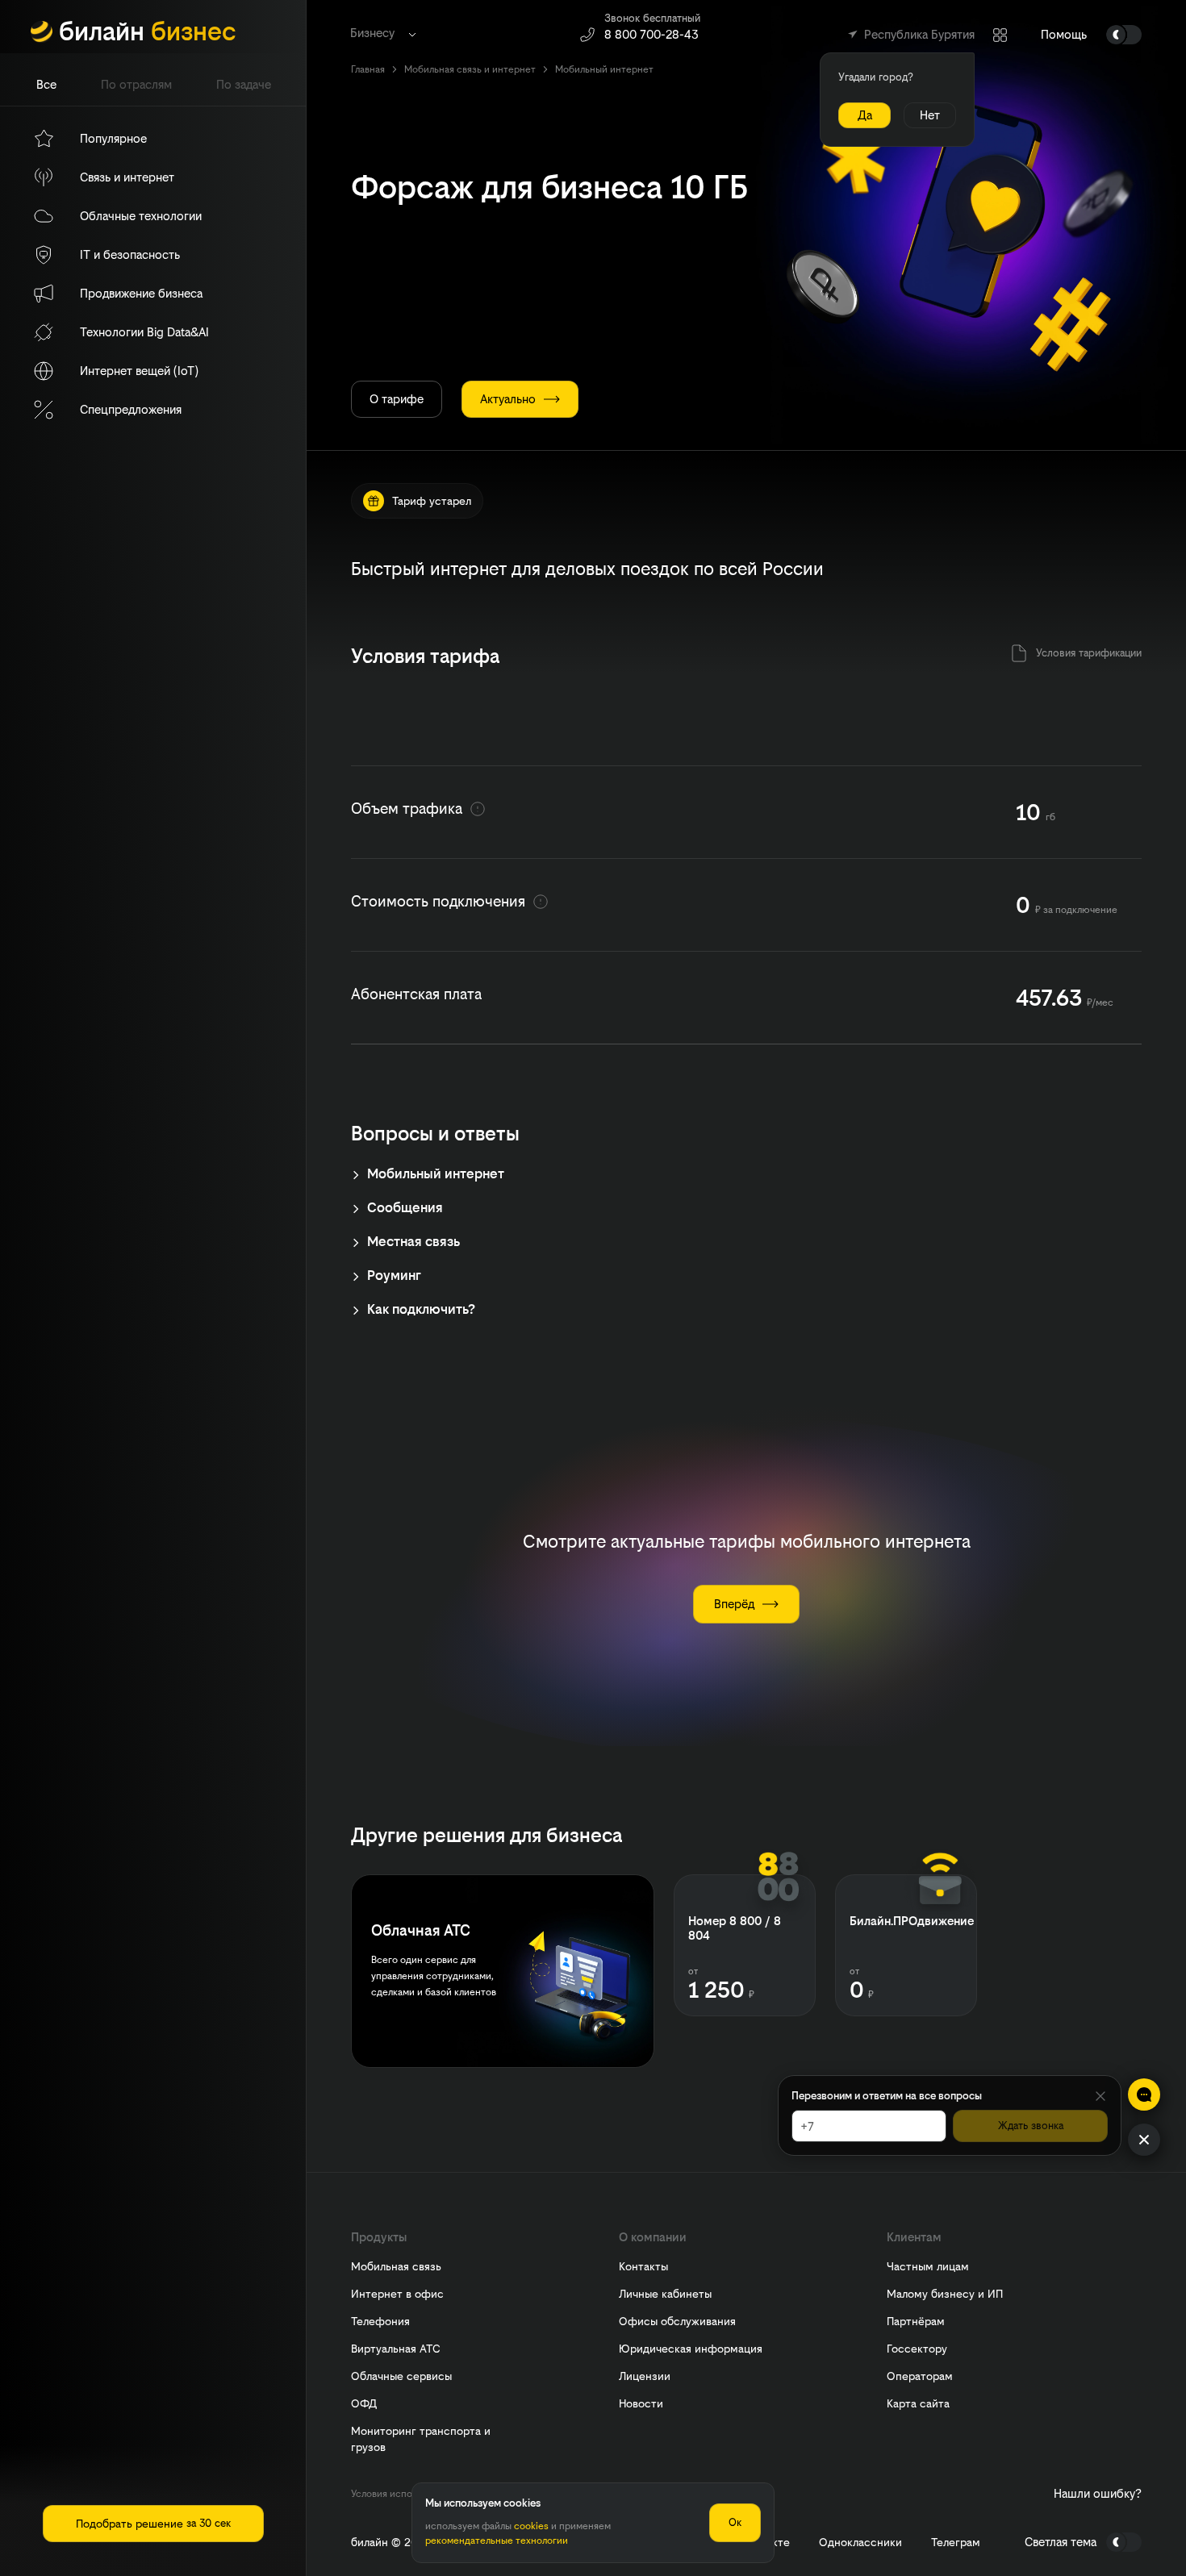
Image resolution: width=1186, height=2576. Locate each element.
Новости (641, 2403)
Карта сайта (918, 2403)
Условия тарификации (1089, 653)
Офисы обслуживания (677, 2321)
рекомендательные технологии (497, 2541)
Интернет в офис (397, 2294)
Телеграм (956, 2543)
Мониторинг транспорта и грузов (421, 2439)
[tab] (46, 85)
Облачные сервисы (401, 2376)
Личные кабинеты (665, 2294)
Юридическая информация (691, 2349)
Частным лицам (928, 2266)
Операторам (920, 2376)
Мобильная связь (396, 2266)
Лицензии (645, 2376)
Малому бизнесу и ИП (945, 2294)
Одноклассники (860, 2543)
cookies (531, 2526)
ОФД (364, 2403)
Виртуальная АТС (396, 2349)
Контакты (643, 2266)
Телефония (380, 2321)
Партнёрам (916, 2321)
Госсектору (917, 2349)
